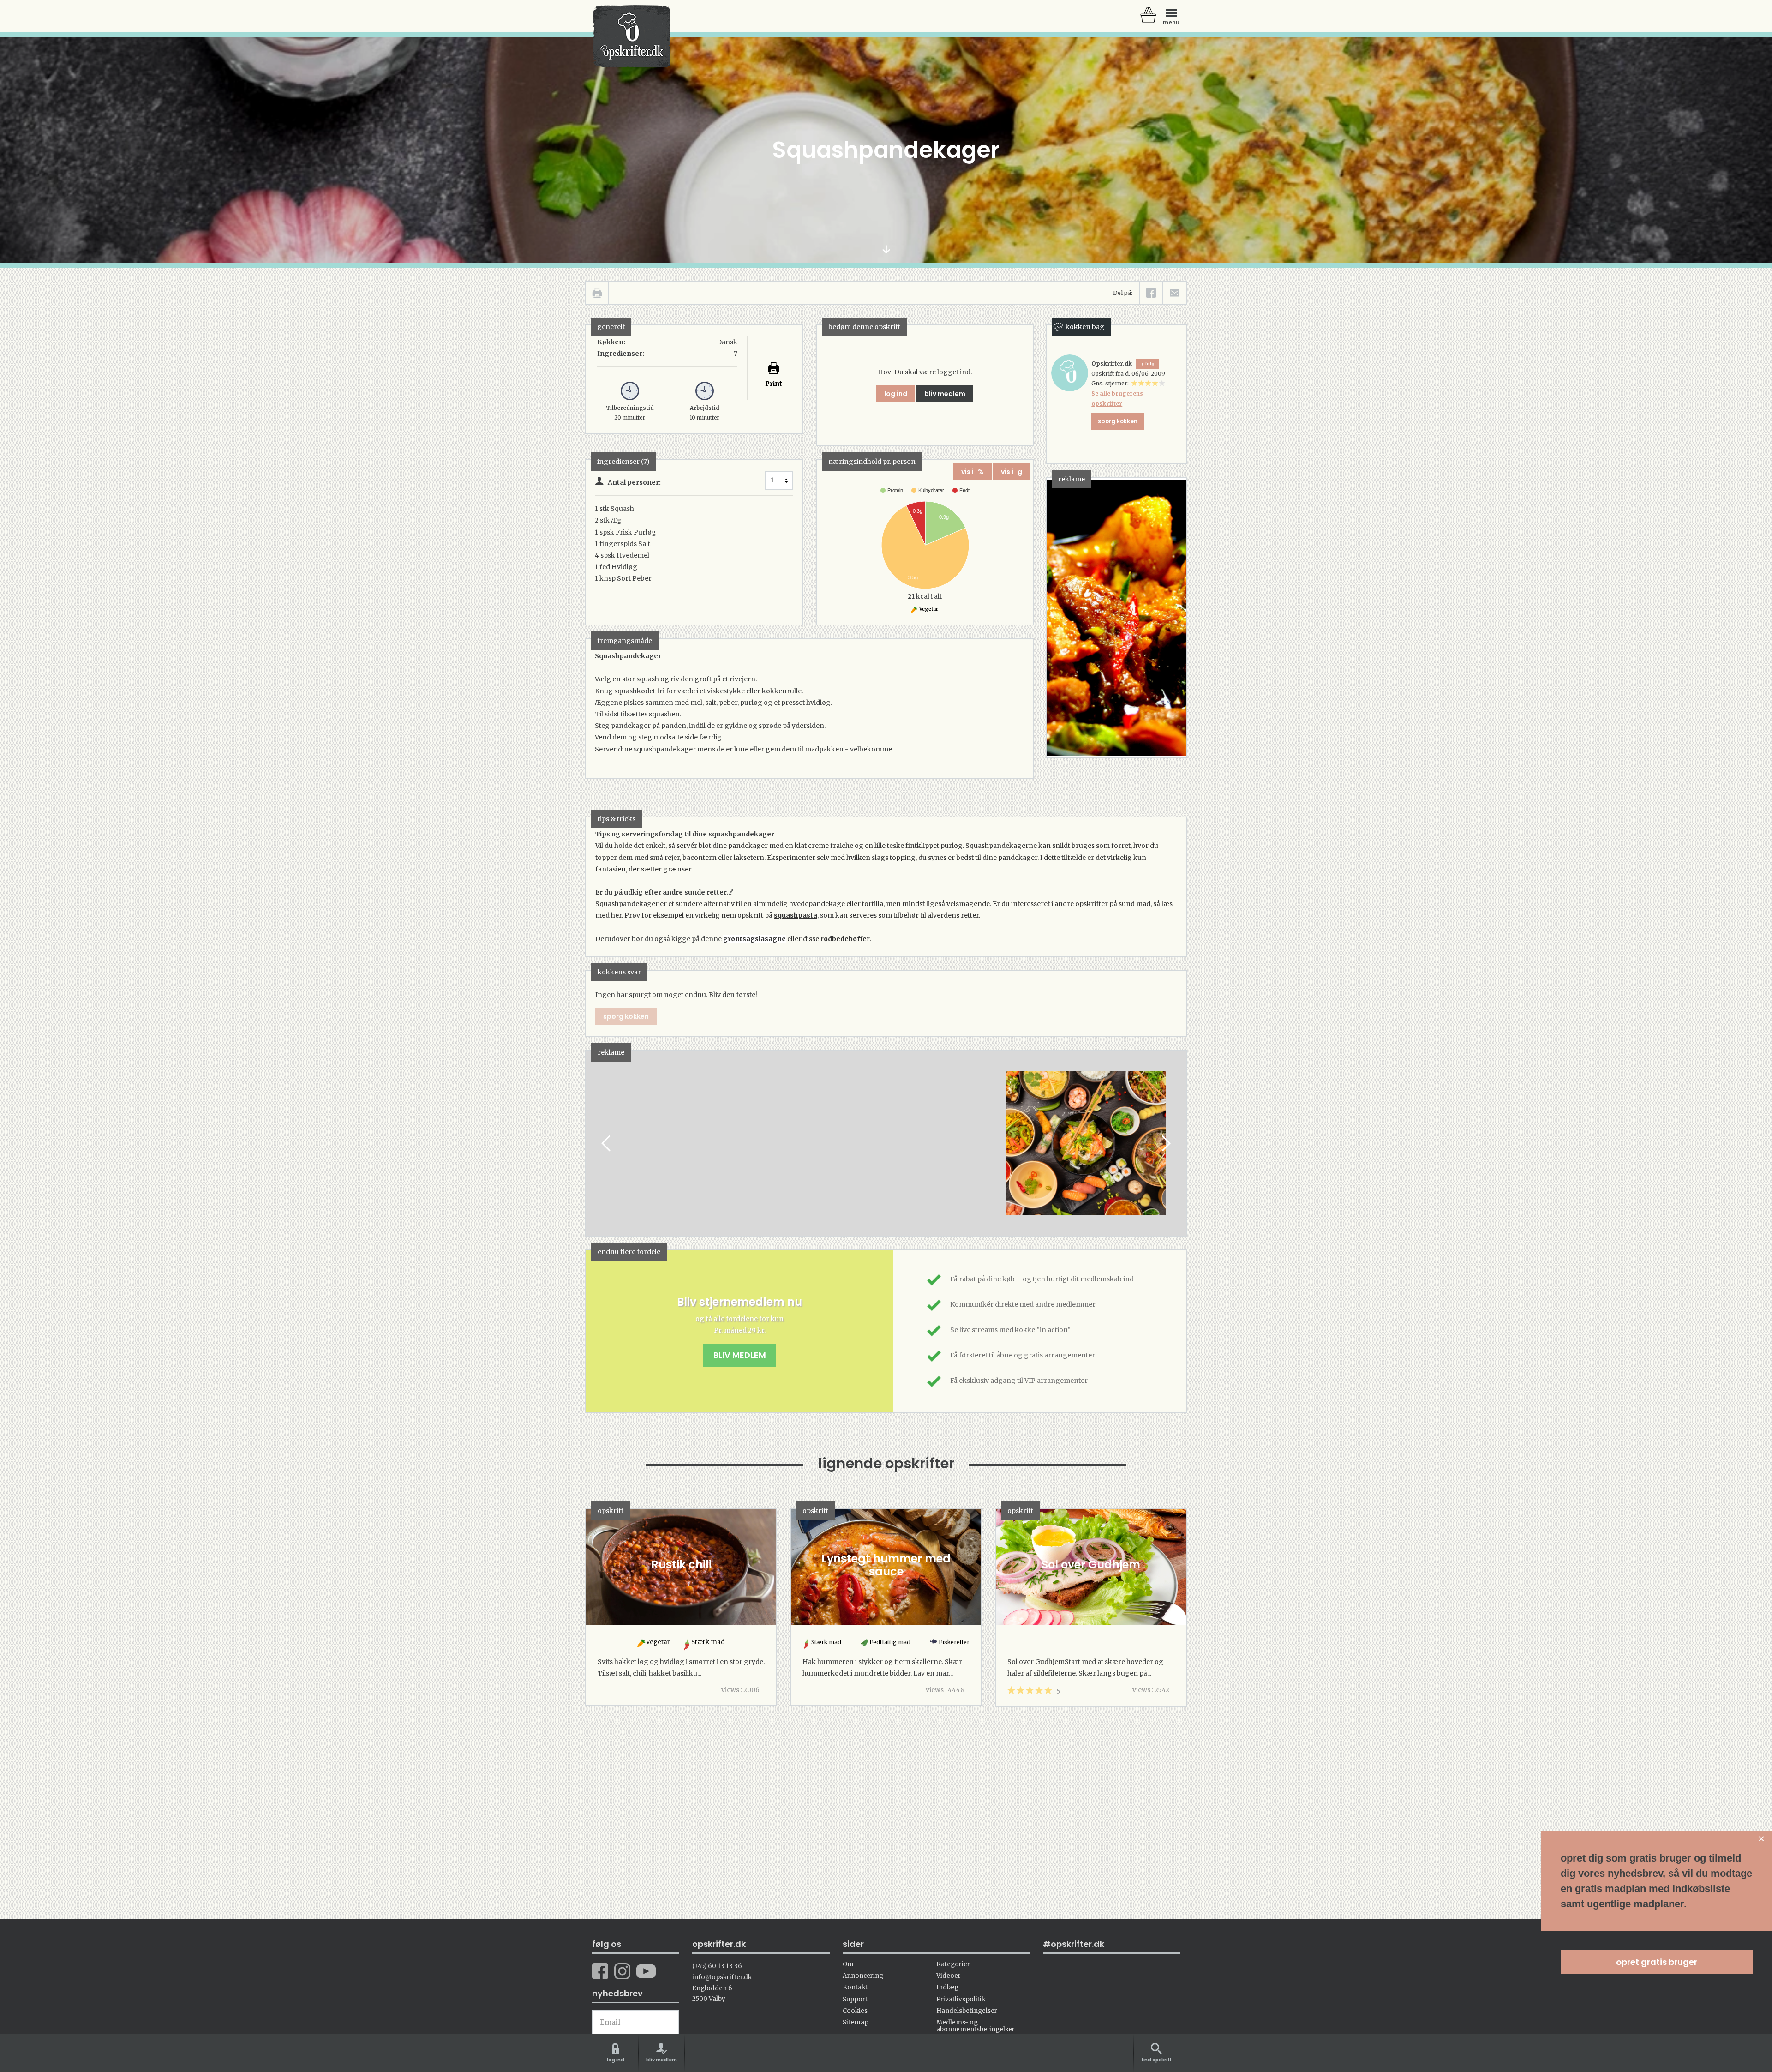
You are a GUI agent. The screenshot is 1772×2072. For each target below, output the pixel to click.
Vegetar (928, 609)
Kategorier (953, 1964)
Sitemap (856, 2022)
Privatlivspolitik (961, 1999)
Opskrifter (632, 36)
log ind (896, 394)
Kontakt (855, 1987)
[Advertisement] (687, 1152)
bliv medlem (945, 394)
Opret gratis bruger (1657, 1962)
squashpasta (796, 915)
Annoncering (863, 1976)
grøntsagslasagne (754, 939)
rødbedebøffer (845, 939)
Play (593, 1144)
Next (1165, 1144)
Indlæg (947, 1987)
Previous (607, 1144)
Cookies (855, 2011)
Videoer (949, 1976)
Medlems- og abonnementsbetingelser (976, 2026)
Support (855, 1999)
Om (848, 1964)
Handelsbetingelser (967, 2011)
